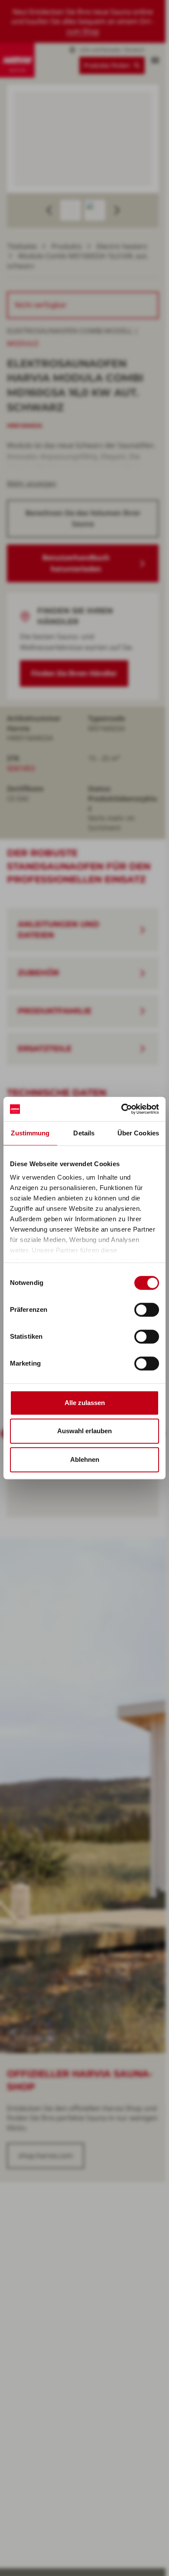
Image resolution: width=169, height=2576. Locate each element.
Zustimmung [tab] (30, 1133)
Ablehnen (85, 1459)
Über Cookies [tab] (138, 1133)
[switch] (147, 1310)
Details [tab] (84, 1133)
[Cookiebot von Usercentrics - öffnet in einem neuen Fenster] (122, 1109)
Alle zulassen (85, 1403)
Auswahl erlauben (84, 1431)
